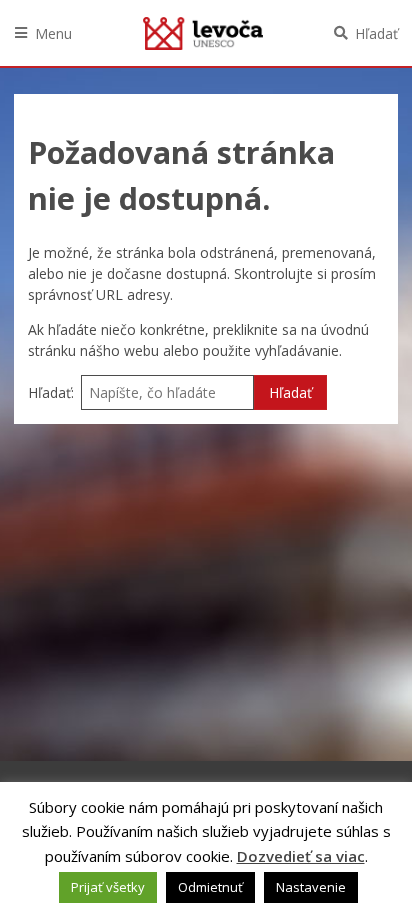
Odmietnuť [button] (210, 887)
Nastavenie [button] (311, 887)
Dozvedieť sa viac (301, 856)
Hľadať (376, 33)
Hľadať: (51, 392)
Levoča (203, 33)
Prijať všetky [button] (108, 887)
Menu (53, 33)
